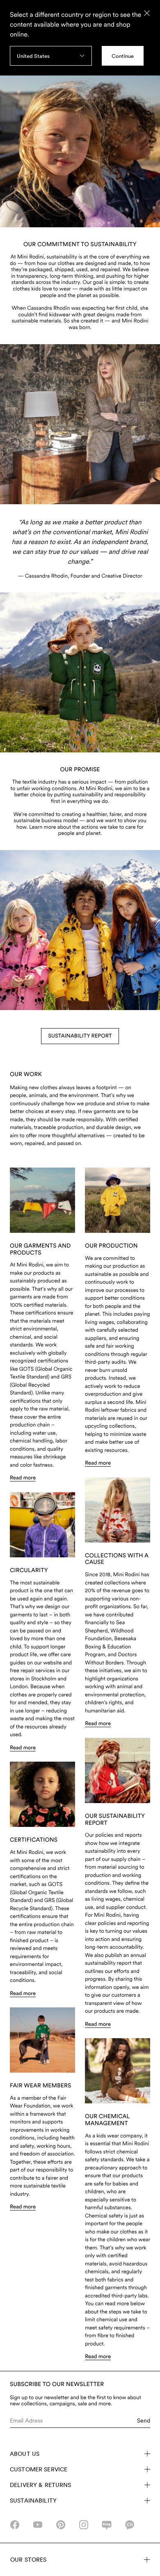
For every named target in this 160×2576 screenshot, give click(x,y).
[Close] (147, 13)
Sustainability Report (80, 1036)
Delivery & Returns (41, 2485)
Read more (23, 1478)
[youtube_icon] (38, 2525)
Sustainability (33, 2501)
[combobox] (51, 56)
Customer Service (39, 2469)
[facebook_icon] (15, 2525)
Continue (123, 56)
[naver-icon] (107, 2525)
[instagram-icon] (84, 2525)
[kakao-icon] (130, 2525)
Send (144, 2421)
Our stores (28, 2560)
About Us (25, 2454)
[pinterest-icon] (61, 2525)
